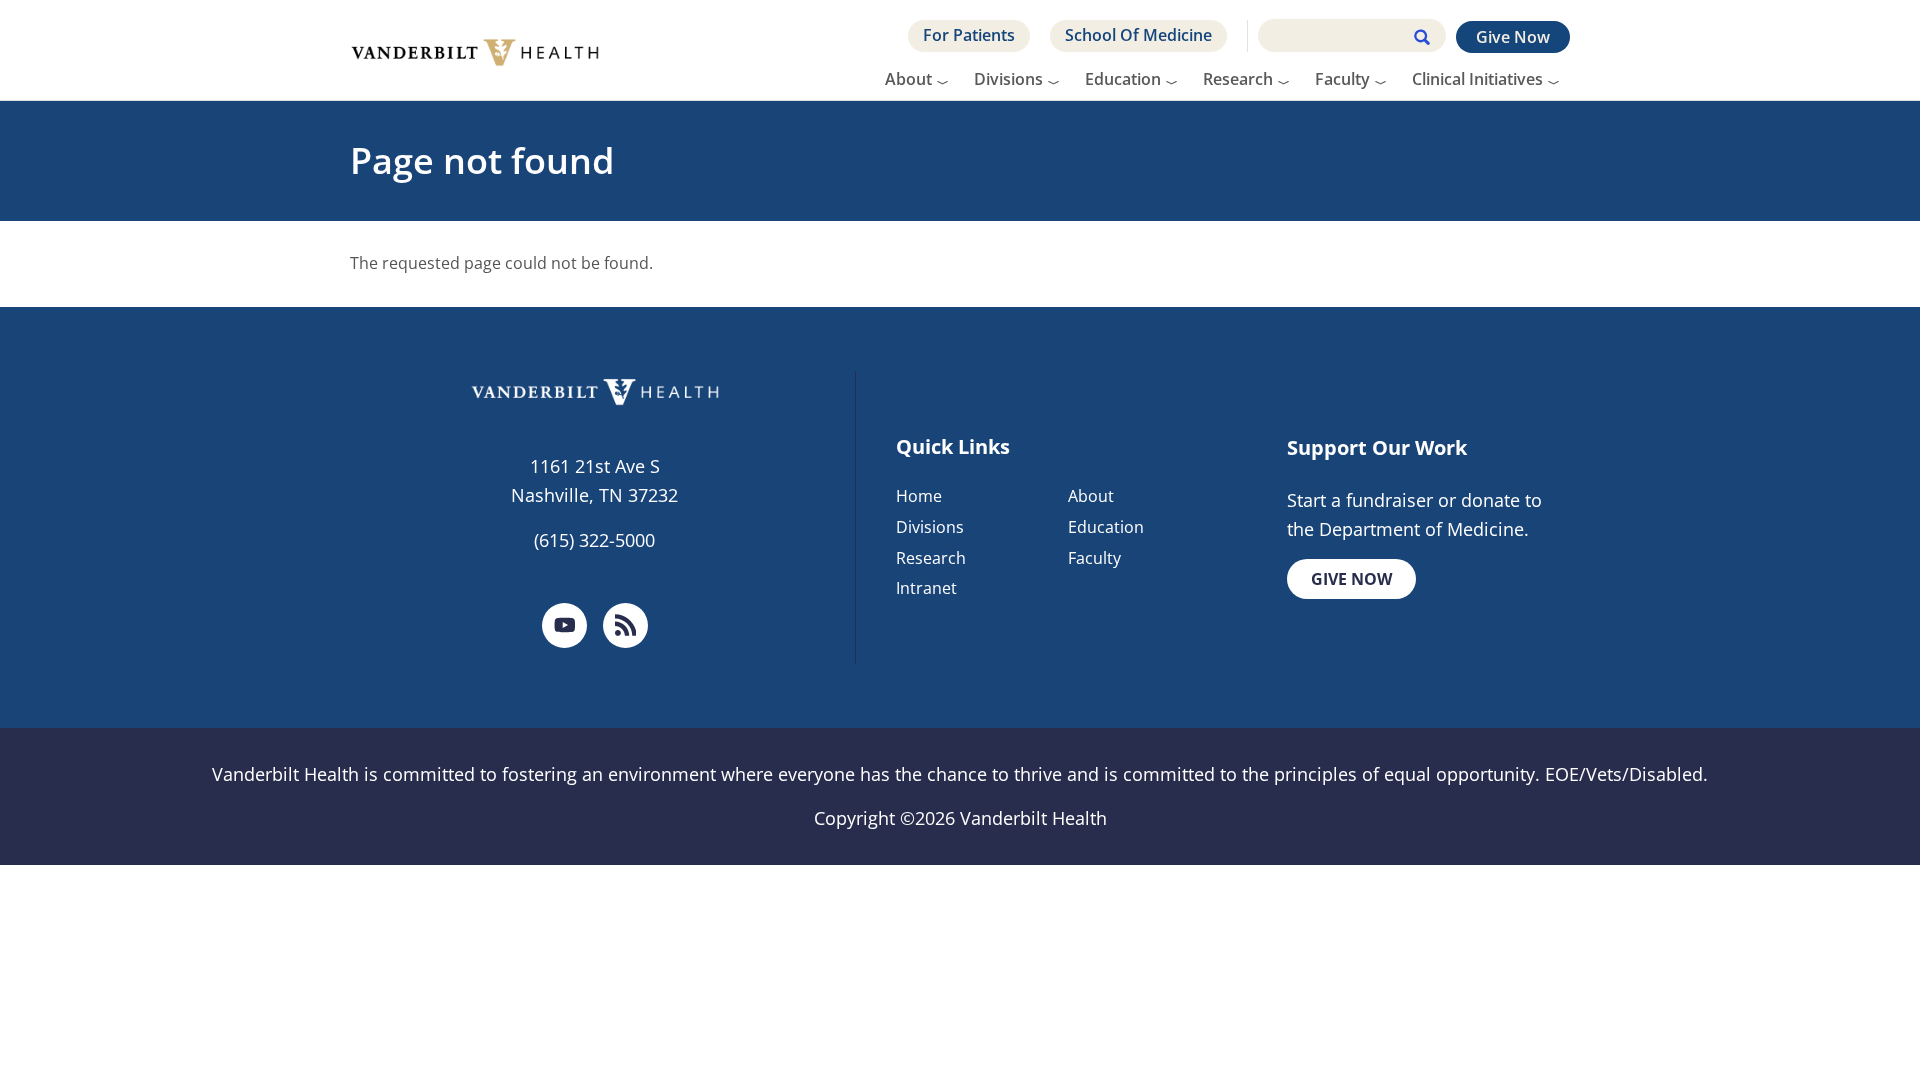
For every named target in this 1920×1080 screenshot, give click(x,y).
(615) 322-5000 (594, 540)
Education (1123, 79)
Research (1238, 79)
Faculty (1342, 79)
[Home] (482, 50)
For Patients (969, 35)
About (908, 79)
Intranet (926, 588)
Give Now (1513, 37)
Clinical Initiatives (1477, 79)
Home (919, 496)
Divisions (1008, 79)
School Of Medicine (1138, 35)
